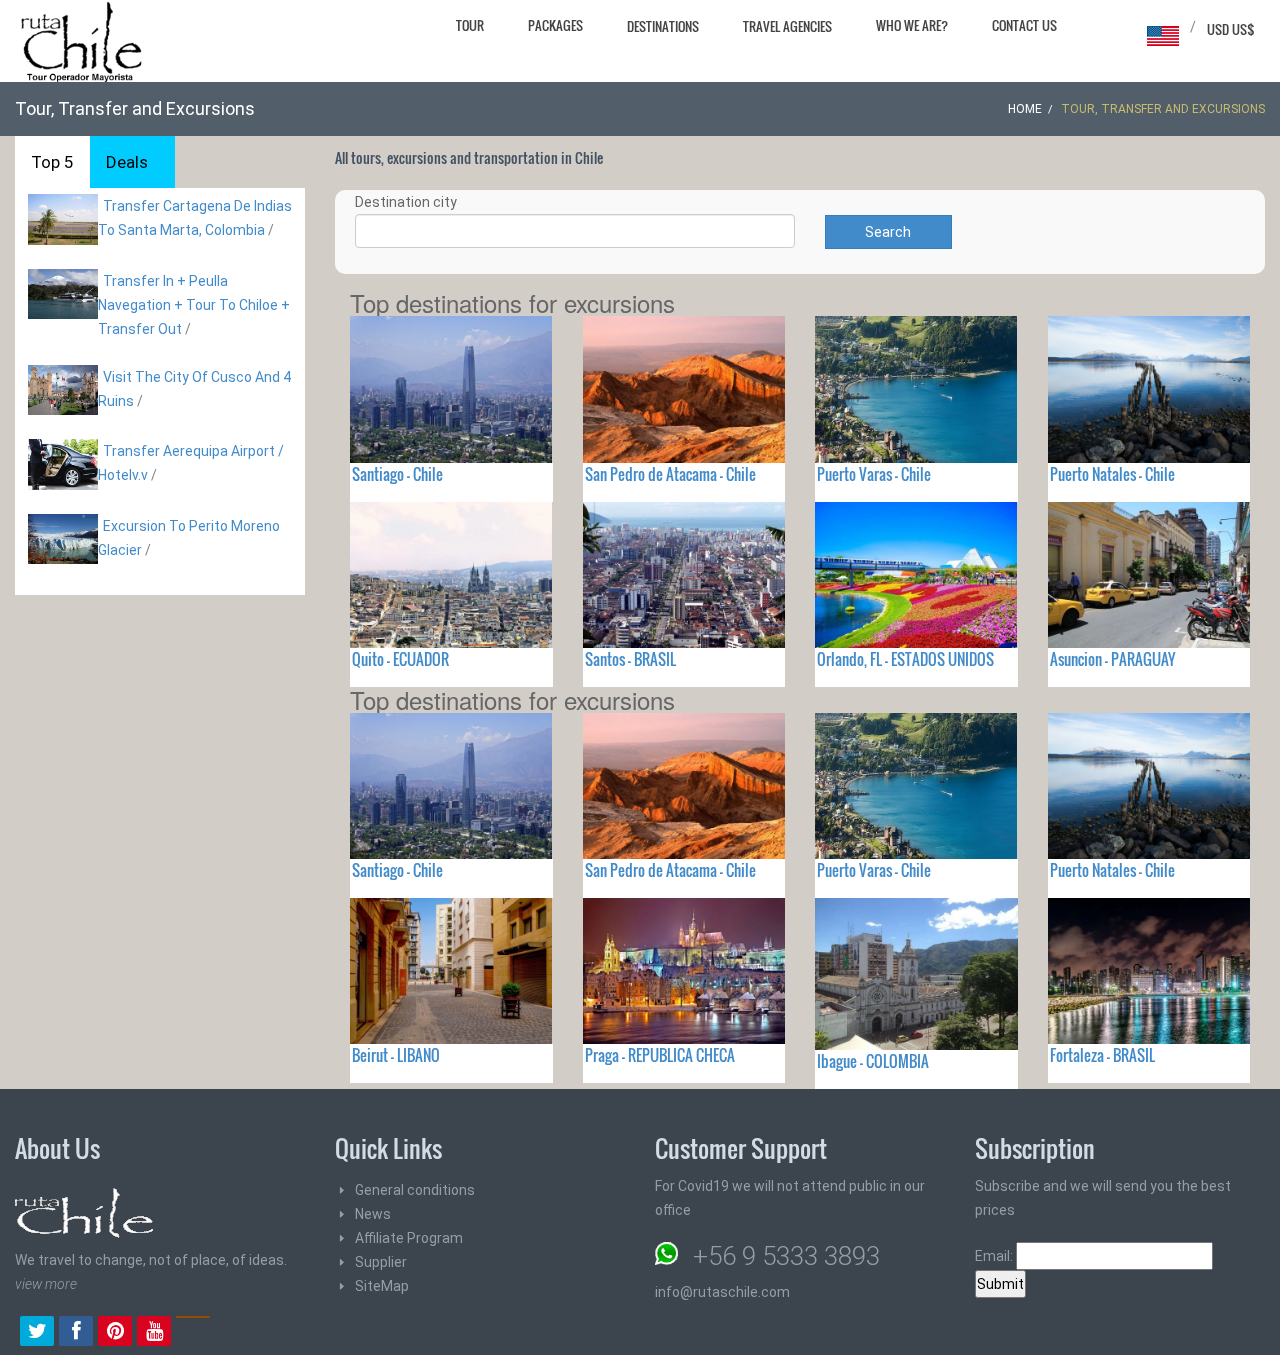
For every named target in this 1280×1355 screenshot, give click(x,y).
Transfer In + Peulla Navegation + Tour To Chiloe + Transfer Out (194, 305)
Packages (555, 25)
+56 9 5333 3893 (786, 1256)
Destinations (663, 26)
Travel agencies (787, 26)
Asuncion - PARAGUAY (1112, 659)
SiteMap (382, 1286)
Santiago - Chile (397, 474)
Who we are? (912, 25)
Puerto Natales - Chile (1112, 474)
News (373, 1214)
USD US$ (1231, 29)
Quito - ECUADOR (400, 659)
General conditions (415, 1190)
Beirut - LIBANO (396, 1055)
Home (1025, 109)
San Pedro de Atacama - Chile (670, 474)
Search (888, 232)
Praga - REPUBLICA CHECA (660, 1055)
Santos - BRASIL (630, 659)
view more (46, 1284)
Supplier (381, 1262)
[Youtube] (154, 1333)
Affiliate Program (409, 1238)
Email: (995, 1256)
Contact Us (1024, 25)
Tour (470, 25)
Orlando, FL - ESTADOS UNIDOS (905, 659)
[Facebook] (76, 1333)
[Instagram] (193, 1333)
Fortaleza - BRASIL (1102, 1055)
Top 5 (52, 162)
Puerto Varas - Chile (874, 474)
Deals (127, 162)
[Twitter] (37, 1333)
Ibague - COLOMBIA (873, 1061)
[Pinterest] (115, 1333)
